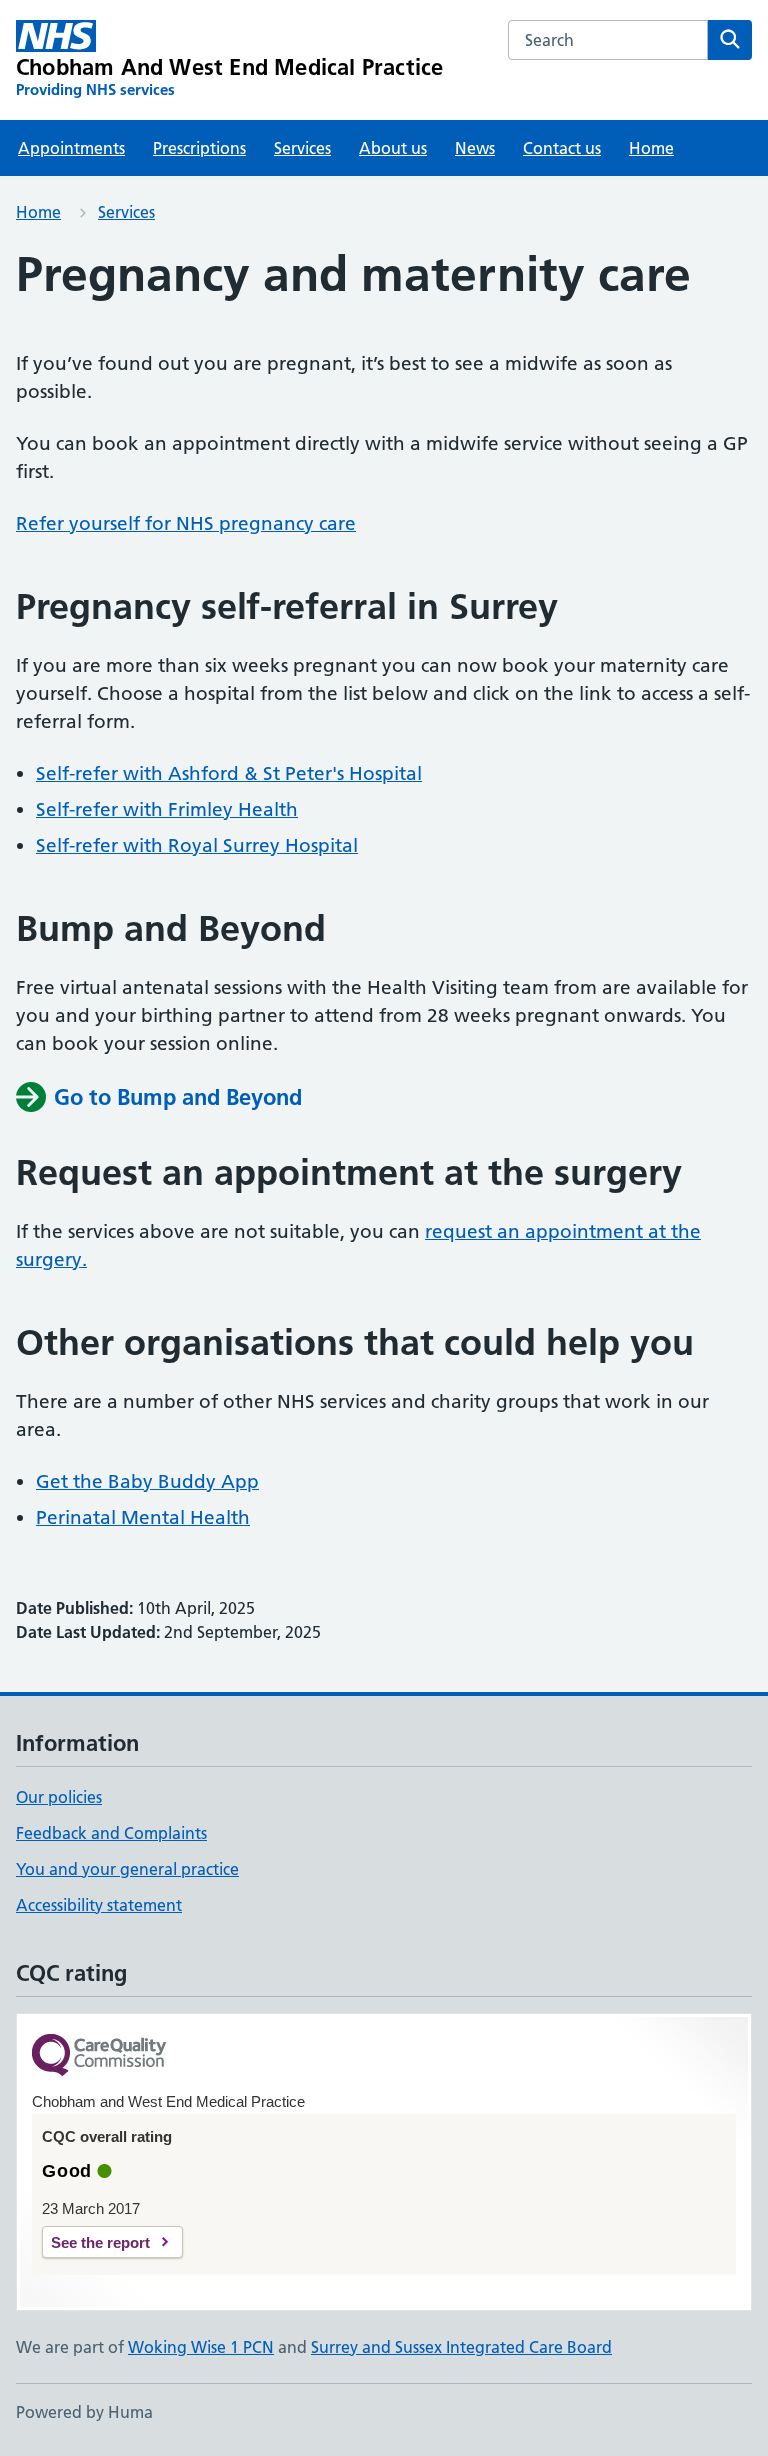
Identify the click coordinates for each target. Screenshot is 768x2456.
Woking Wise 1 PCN (201, 2347)
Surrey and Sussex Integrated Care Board (461, 2347)
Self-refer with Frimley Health (167, 809)
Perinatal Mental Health (143, 1517)
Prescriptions (199, 148)
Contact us (562, 148)
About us (393, 148)
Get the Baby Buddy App (147, 1481)
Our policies (59, 1797)
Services (302, 148)
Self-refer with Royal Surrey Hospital (197, 845)
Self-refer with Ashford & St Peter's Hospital (229, 773)
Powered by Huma (84, 2412)
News (475, 148)
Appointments (71, 148)
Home (651, 148)
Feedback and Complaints (111, 1833)
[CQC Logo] (99, 2056)
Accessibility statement (99, 1905)
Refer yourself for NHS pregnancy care (186, 523)
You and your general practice (127, 1869)
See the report (100, 2242)
